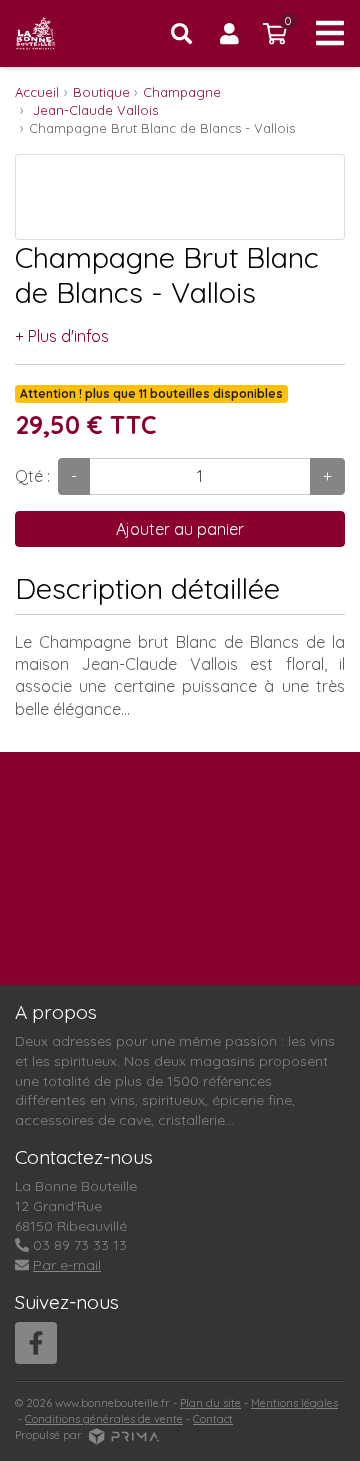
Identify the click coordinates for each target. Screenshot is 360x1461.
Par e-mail (67, 1265)
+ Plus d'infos (62, 336)
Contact (213, 1419)
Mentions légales (294, 1403)
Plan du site (210, 1403)
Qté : (32, 476)
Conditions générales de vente (104, 1419)
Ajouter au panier (180, 529)
